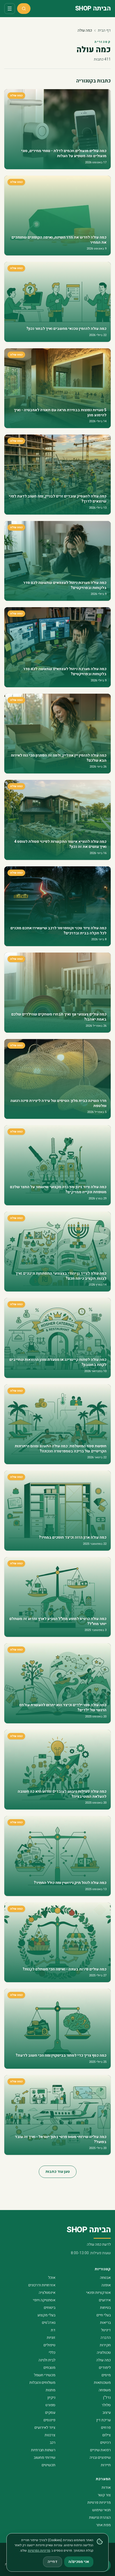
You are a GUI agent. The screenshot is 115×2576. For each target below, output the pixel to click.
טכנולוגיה (104, 2353)
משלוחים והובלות (42, 2383)
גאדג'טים (49, 2323)
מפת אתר (103, 2525)
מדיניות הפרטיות (39, 2551)
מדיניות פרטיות (99, 2503)
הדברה (106, 2338)
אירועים (105, 2300)
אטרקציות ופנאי (98, 2293)
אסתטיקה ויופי (44, 2300)
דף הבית (104, 30)
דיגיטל (106, 2330)
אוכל (52, 2278)
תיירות (106, 2465)
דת (53, 2330)
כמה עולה (103, 2360)
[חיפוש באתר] (24, 9)
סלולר (106, 2405)
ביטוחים (50, 2308)
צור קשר (104, 2495)
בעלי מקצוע (46, 2315)
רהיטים (106, 2443)
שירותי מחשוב (45, 2458)
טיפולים (49, 2345)
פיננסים (49, 2420)
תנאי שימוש (101, 2510)
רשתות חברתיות (43, 2450)
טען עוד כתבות (58, 2172)
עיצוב (107, 2413)
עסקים (50, 2413)
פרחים (106, 2428)
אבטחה (105, 2278)
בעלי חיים (104, 2315)
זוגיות (51, 2338)
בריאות (105, 2323)
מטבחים (49, 2368)
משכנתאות (102, 2383)
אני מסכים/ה (79, 2562)
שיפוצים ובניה (100, 2458)
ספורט (50, 2405)
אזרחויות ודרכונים (42, 2285)
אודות (106, 2488)
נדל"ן (107, 2398)
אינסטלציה (47, 2293)
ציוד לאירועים (45, 2428)
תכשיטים (49, 2465)
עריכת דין (103, 2420)
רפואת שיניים (100, 2450)
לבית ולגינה (47, 2360)
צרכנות (50, 2435)
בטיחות (105, 2308)
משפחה (105, 2390)
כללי (52, 2353)
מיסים (106, 2375)
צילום (107, 2435)
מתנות (51, 2390)
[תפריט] (10, 9)
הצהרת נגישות (100, 2518)
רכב (53, 2443)
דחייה (53, 2562)
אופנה (106, 2285)
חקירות (105, 2345)
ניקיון (51, 2398)
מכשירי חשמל (45, 2375)
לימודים (105, 2368)
